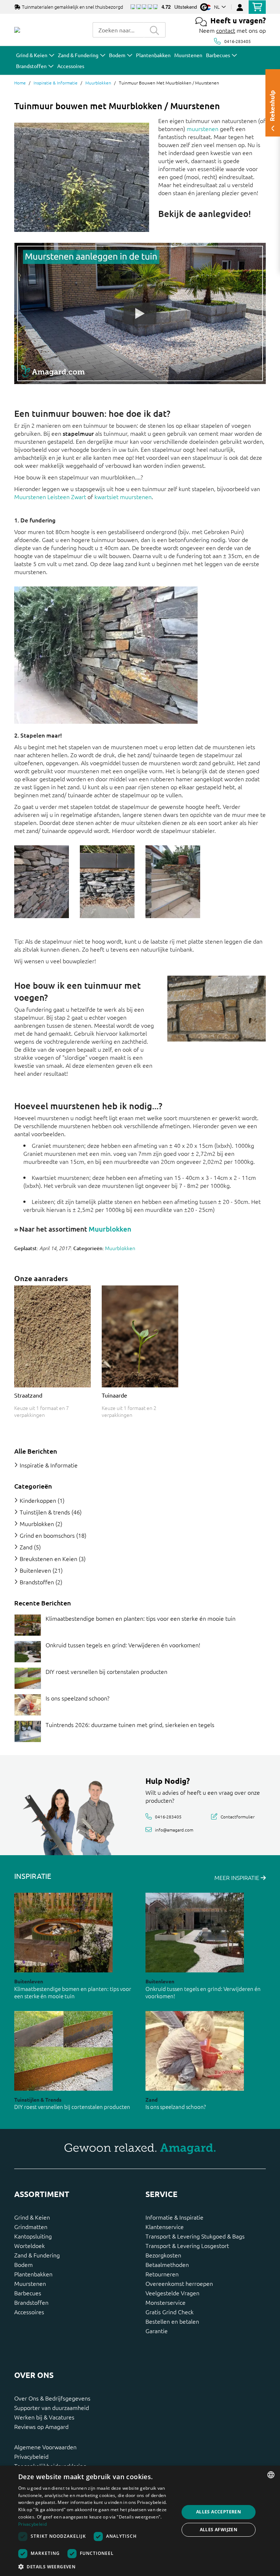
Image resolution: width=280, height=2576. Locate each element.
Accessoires (29, 2312)
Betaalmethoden (167, 2264)
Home (20, 83)
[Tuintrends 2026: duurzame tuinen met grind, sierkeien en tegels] (28, 1731)
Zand (26, 1547)
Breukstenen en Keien (48, 1558)
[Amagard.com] (17, 30)
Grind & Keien (32, 2217)
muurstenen (203, 129)
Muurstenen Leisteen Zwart (50, 497)
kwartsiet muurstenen (123, 497)
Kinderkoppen (38, 1500)
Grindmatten (31, 2227)
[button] (96, 2567)
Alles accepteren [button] (219, 2512)
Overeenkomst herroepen (179, 2283)
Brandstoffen (37, 1582)
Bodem (24, 2264)
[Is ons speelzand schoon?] (28, 1705)
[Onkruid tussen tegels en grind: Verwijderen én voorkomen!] (28, 1652)
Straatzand (28, 1395)
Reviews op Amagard (41, 2426)
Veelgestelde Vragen (172, 2293)
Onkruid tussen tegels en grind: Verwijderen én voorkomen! (123, 1645)
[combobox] (118, 30)
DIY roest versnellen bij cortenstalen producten (106, 1671)
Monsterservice (166, 2302)
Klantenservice (165, 2227)
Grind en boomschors (47, 1535)
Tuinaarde (114, 1395)
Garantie (157, 2331)
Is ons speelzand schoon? (77, 1698)
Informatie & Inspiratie (174, 2217)
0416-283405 (238, 41)
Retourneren (162, 2274)
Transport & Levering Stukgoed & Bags (195, 2236)
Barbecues (28, 2293)
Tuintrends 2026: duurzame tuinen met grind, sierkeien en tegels (130, 1724)
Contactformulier (238, 1817)
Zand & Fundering (37, 2255)
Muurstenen (30, 2283)
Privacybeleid (31, 2456)
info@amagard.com (174, 1829)
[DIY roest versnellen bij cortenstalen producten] (28, 1678)
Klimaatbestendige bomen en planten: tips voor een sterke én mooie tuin (141, 1618)
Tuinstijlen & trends (45, 1512)
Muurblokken (98, 83)
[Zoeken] (155, 30)
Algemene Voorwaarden (45, 2447)
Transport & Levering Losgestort (187, 2245)
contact (226, 30)
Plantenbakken (33, 2274)
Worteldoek (30, 2245)
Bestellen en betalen (172, 2321)
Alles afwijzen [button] (219, 2530)
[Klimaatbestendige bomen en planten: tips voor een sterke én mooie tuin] (28, 1625)
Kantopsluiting (33, 2236)
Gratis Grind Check (170, 2312)
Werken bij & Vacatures (44, 2417)
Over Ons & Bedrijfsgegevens (52, 2398)
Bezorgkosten (163, 2255)
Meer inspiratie (238, 1877)
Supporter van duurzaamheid (52, 2407)
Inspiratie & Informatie (56, 83)
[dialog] (140, 2521)
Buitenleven (35, 1570)
